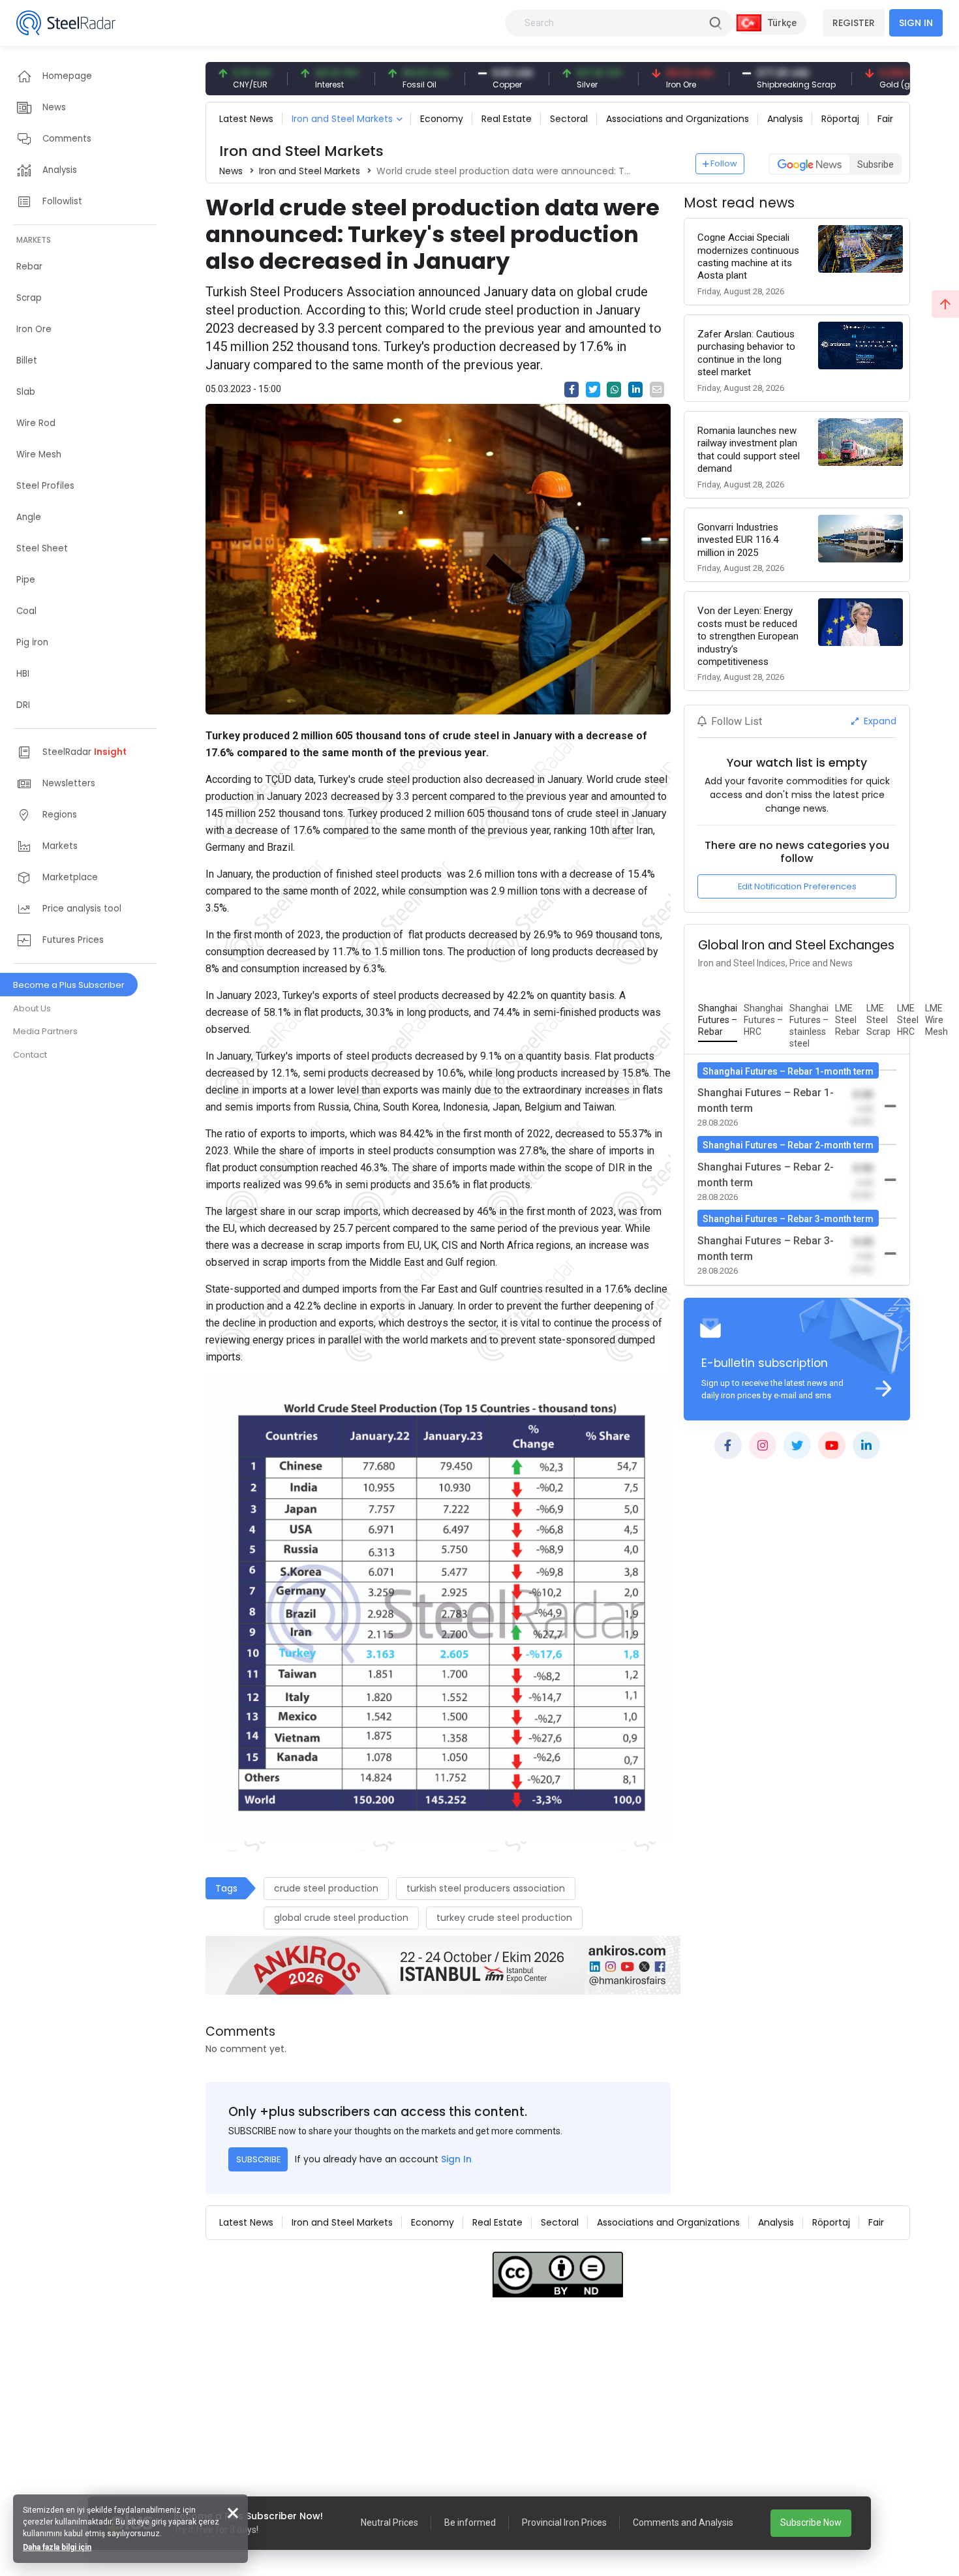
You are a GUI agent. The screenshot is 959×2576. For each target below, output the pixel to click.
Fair (885, 119)
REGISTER (854, 23)
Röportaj (840, 119)
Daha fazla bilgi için (57, 2547)
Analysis (785, 119)
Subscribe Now (811, 2522)
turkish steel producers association (486, 1888)
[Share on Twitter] (593, 390)
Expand (879, 721)
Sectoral (569, 119)
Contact (30, 1055)
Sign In (456, 2159)
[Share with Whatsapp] (614, 390)
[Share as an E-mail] (657, 390)
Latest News (246, 119)
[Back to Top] (945, 304)
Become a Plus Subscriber (69, 985)
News (231, 171)
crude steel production (326, 1888)
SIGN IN (916, 23)
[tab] (718, 1020)
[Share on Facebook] (571, 390)
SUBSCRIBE (258, 2159)
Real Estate (507, 119)
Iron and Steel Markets (342, 119)
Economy (442, 119)
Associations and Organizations (677, 119)
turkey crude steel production (504, 1918)
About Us (32, 1008)
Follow (724, 163)
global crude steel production (341, 1918)
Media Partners (45, 1031)
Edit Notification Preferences (797, 886)
